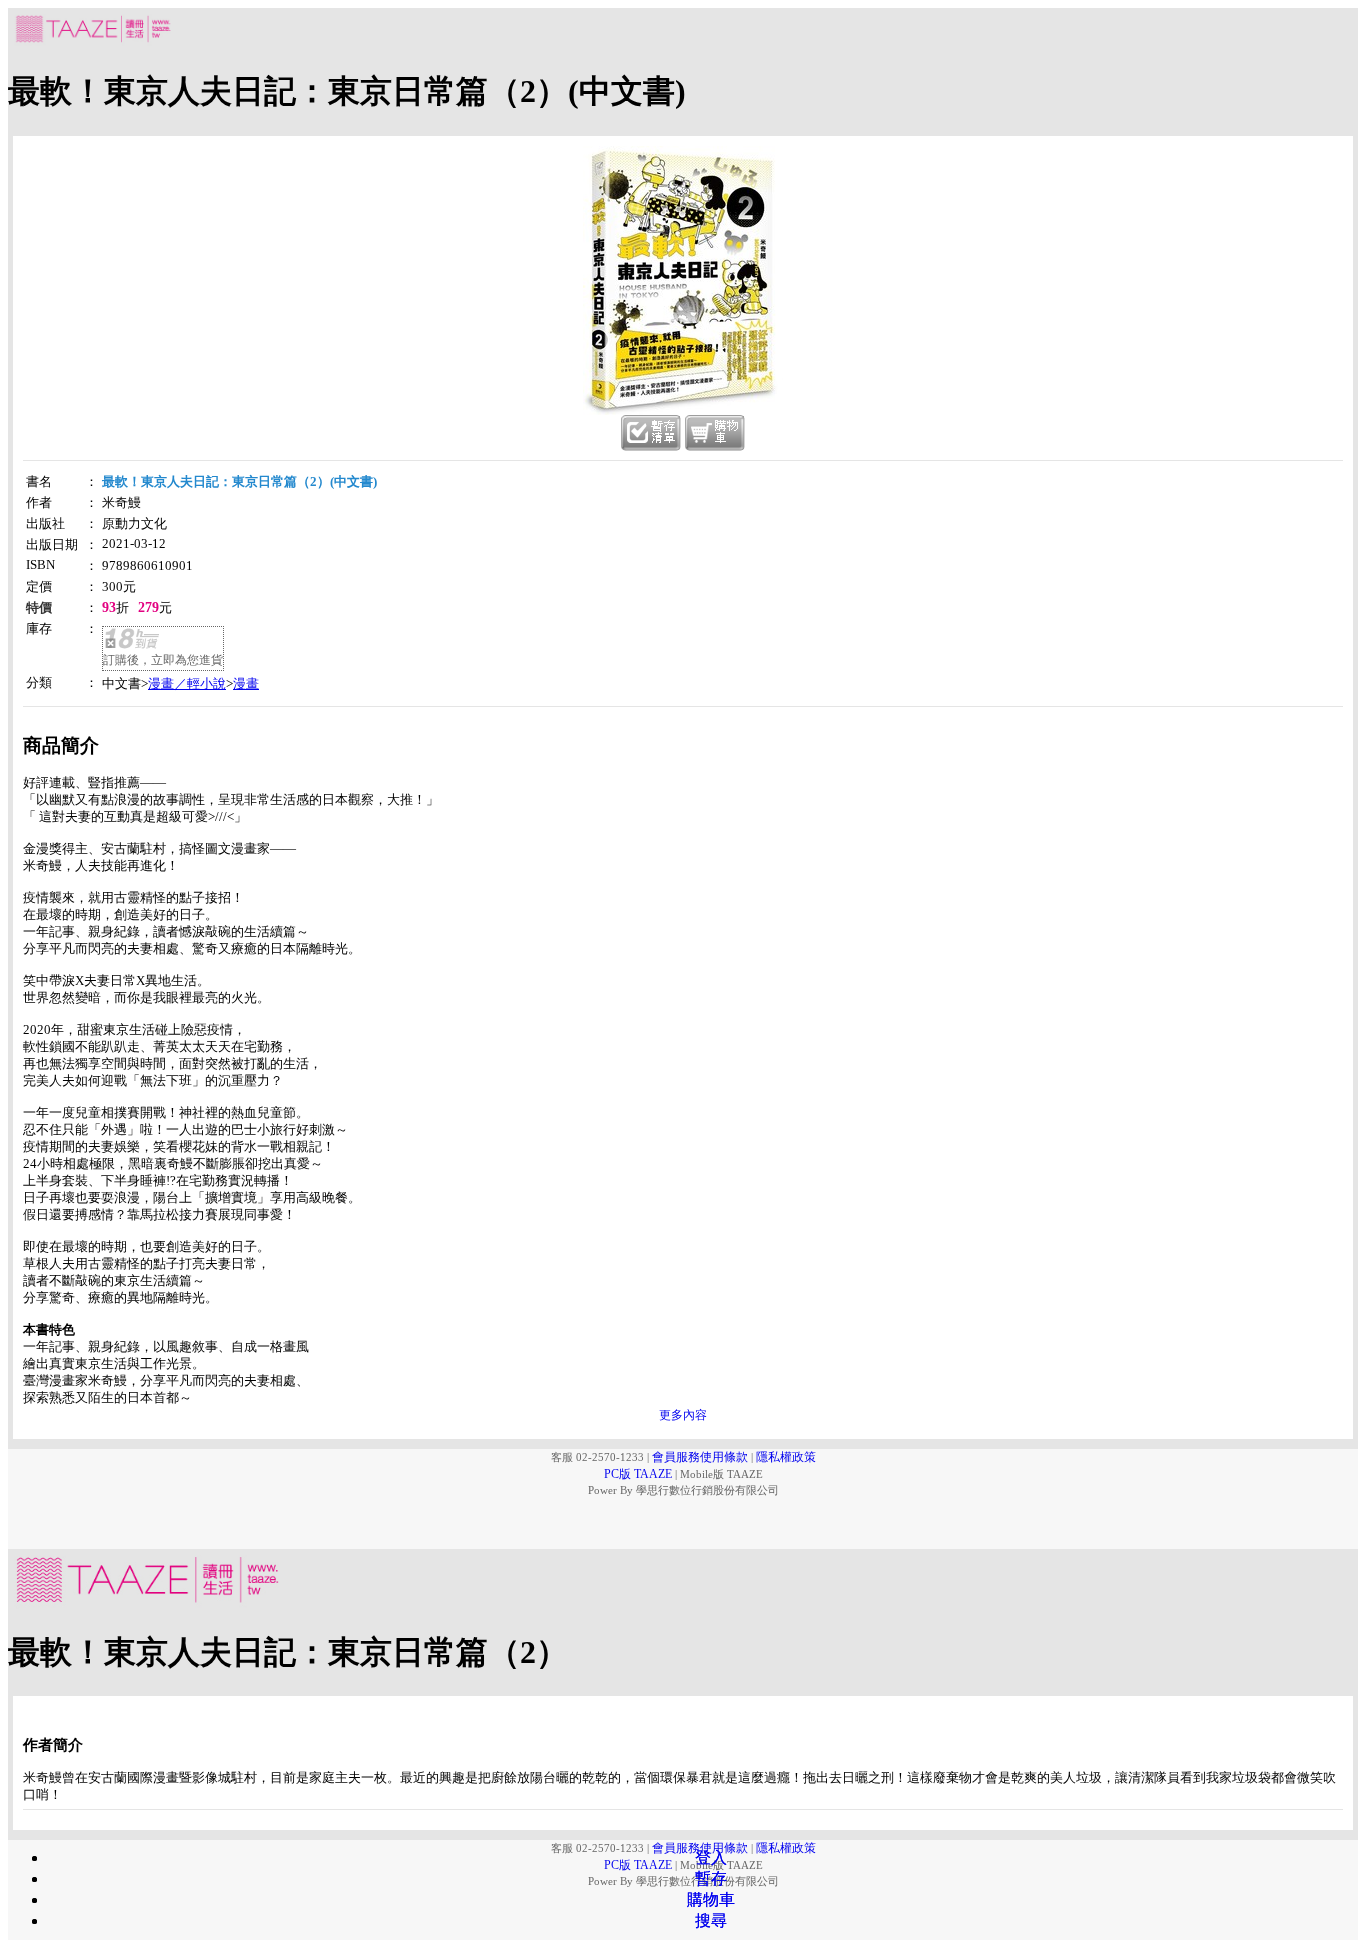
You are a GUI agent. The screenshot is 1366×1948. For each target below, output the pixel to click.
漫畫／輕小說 (187, 683)
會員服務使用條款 (700, 1457)
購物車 (711, 1899)
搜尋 (711, 1920)
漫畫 (246, 683)
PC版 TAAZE (638, 1474)
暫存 (711, 1878)
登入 (711, 1857)
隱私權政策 (786, 1457)
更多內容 (683, 1415)
